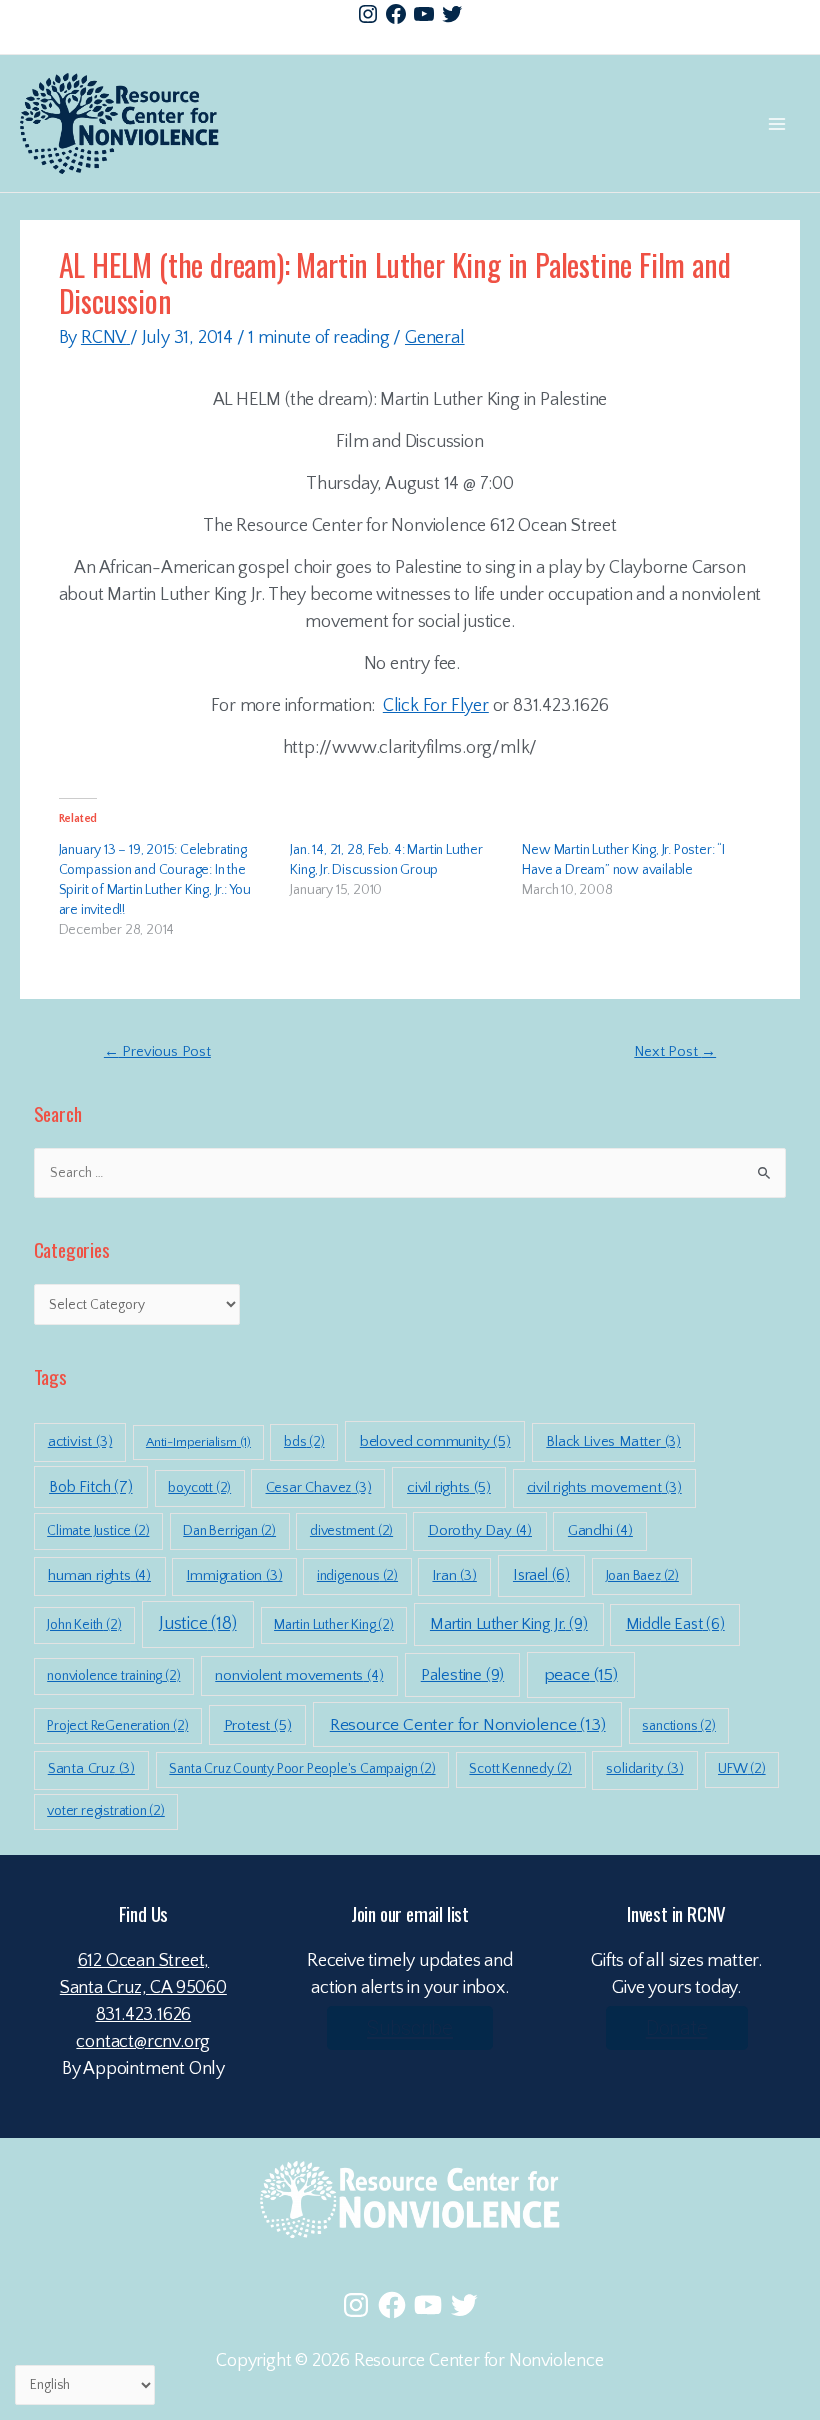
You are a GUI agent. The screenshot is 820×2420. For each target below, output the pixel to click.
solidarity (644, 1769)
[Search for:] (410, 1173)
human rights (99, 1575)
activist (80, 1442)
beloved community (435, 1441)
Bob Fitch (90, 1487)
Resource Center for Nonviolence (468, 1725)
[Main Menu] (776, 123)
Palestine (462, 1675)
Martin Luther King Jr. (509, 1624)
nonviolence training (113, 1676)
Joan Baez (642, 1576)
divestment (351, 1531)
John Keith (84, 1625)
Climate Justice (98, 1531)
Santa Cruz (91, 1769)
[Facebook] (396, 14)
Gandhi (600, 1530)
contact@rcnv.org (143, 2042)
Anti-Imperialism (198, 1442)
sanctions (678, 1726)
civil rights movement (604, 1488)
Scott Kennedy (520, 1769)
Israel (541, 1575)
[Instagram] (368, 14)
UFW (742, 1769)
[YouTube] (424, 14)
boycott (199, 1488)
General (435, 338)
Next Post (675, 1052)
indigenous (357, 1576)
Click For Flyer (436, 706)
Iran (454, 1576)
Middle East (675, 1624)
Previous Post (157, 1052)
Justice (198, 1624)
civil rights (449, 1487)
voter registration (106, 1811)
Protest (258, 1725)
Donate (677, 2028)
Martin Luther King (334, 1625)
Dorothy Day (480, 1530)
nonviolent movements (299, 1675)
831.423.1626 (144, 2015)
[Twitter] (452, 14)
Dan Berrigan (229, 1531)
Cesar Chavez (319, 1488)
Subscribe (410, 2028)
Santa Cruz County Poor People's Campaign (302, 1769)
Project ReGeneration (117, 1726)
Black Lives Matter (613, 1442)
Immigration (234, 1576)
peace (581, 1675)
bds (304, 1442)
